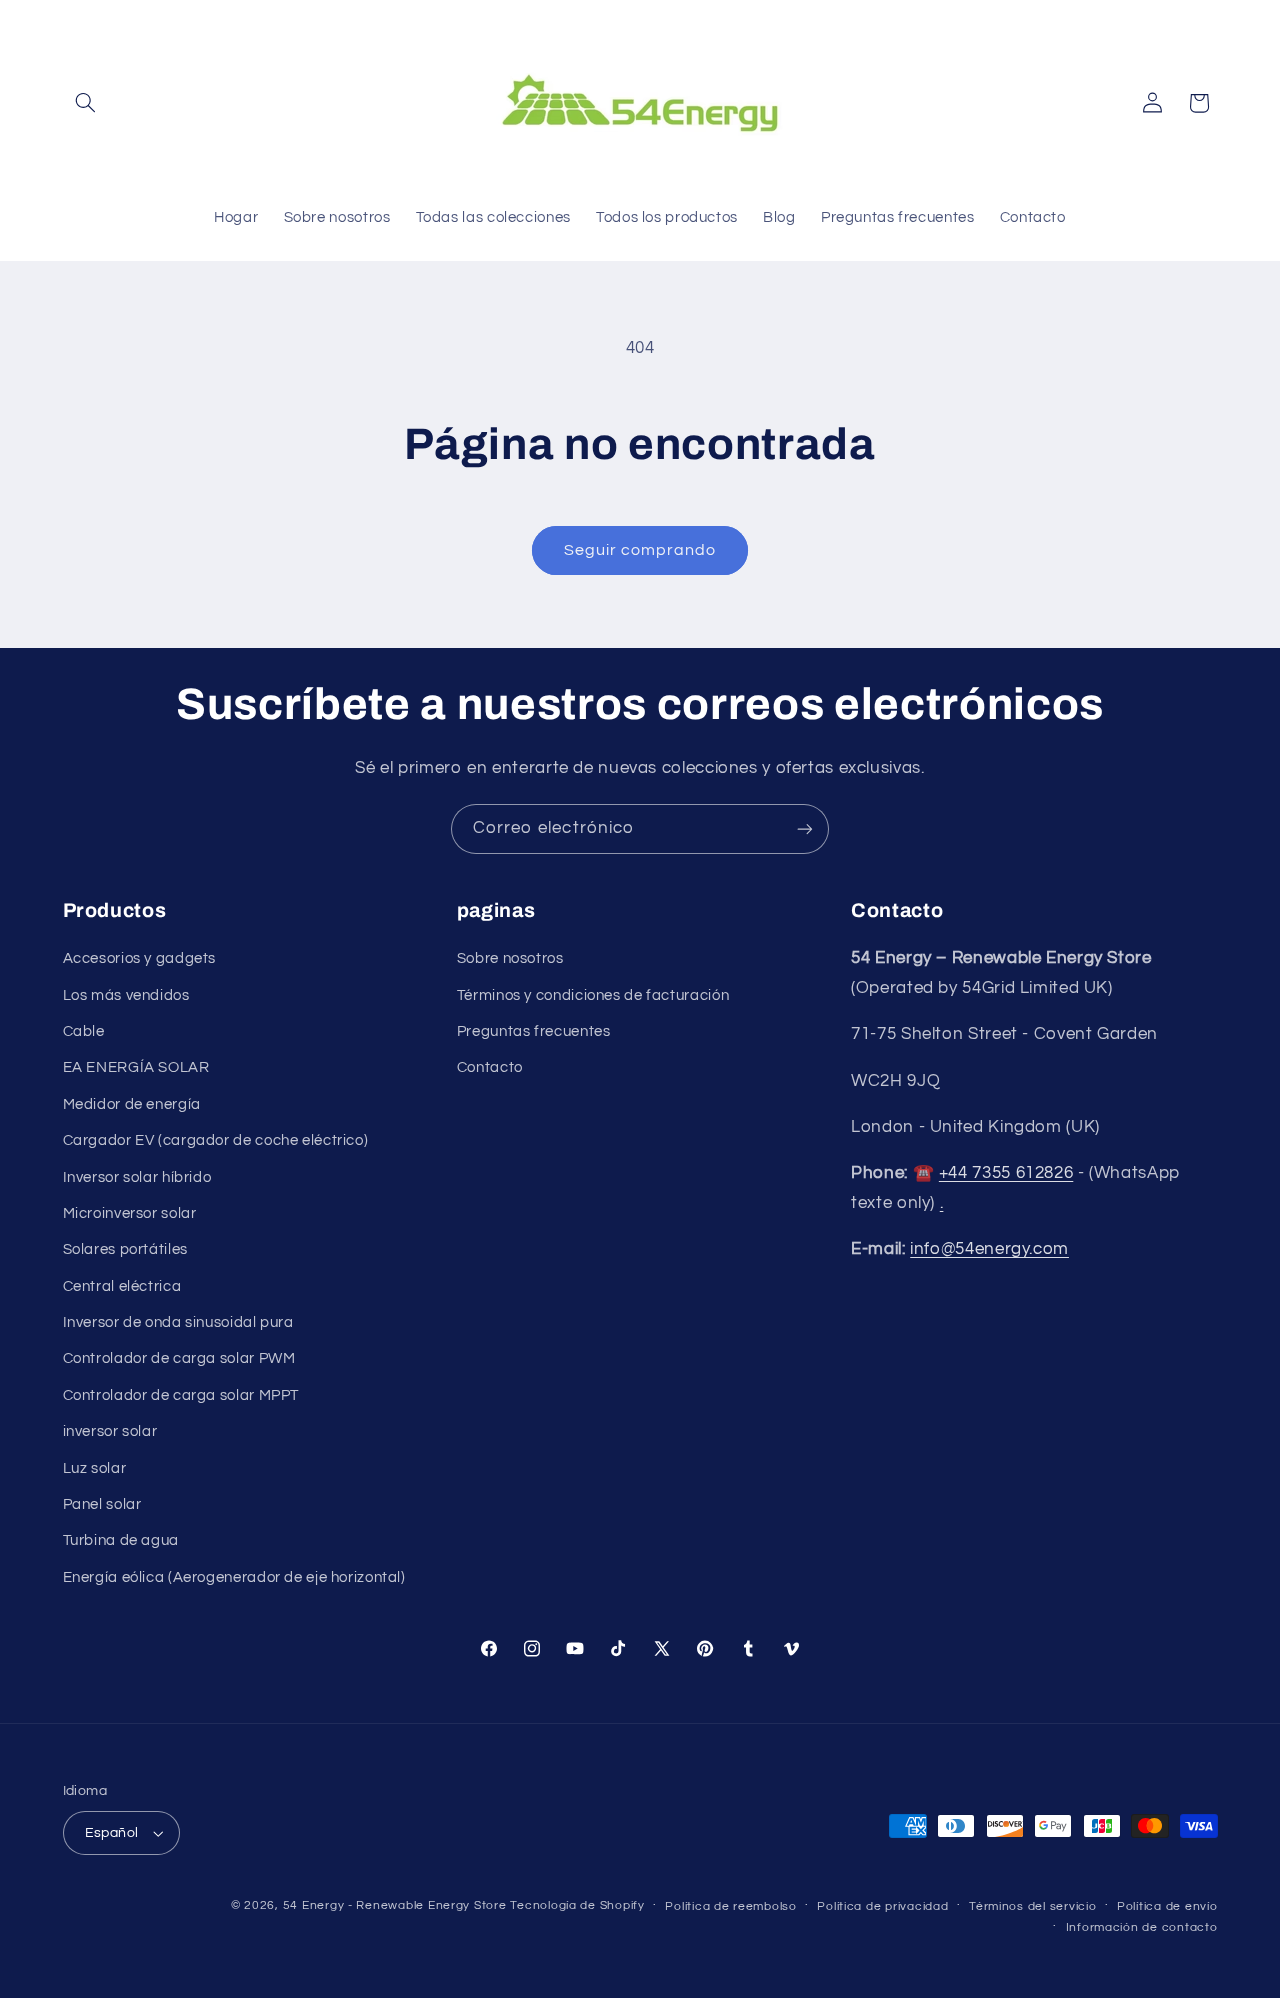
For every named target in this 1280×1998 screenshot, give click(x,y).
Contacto (490, 1067)
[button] (86, 103)
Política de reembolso (730, 1906)
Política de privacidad (882, 1906)
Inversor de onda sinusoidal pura (178, 1322)
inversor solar (110, 1431)
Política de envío (1167, 1906)
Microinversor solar (130, 1213)
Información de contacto (1142, 1927)
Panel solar (102, 1504)
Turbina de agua (121, 1540)
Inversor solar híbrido (137, 1177)
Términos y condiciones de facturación (593, 995)
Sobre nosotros (510, 958)
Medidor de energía (132, 1104)
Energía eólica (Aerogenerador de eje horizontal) (234, 1577)
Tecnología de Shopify (577, 1905)
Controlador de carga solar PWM (179, 1358)
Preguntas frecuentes (534, 1031)
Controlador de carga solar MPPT (181, 1395)
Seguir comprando (640, 550)
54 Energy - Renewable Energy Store (395, 1905)
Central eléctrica (122, 1286)
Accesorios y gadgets (140, 958)
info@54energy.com (989, 1249)
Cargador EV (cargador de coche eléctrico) (216, 1140)
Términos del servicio (1032, 1906)
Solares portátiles (125, 1249)
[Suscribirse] (805, 828)
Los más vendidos (126, 995)
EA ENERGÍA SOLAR (136, 1067)
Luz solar (95, 1468)
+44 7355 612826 (1006, 1173)
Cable (84, 1031)
